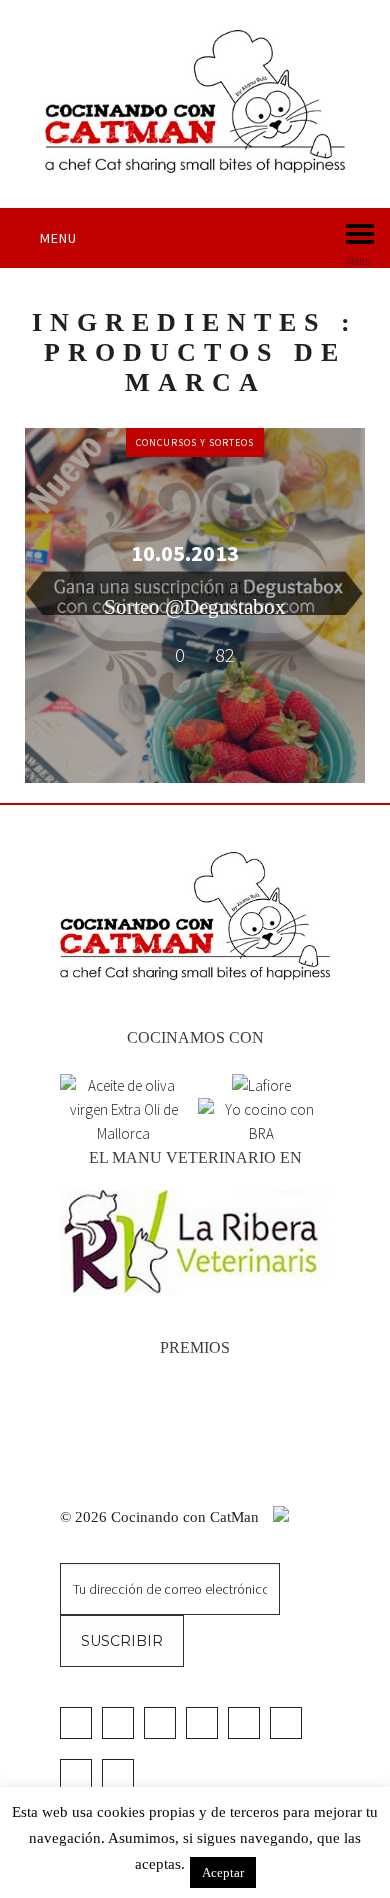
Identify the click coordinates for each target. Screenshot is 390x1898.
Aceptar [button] (223, 1872)
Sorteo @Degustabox (195, 607)
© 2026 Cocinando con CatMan (161, 1517)
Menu (58, 238)
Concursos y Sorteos (195, 442)
